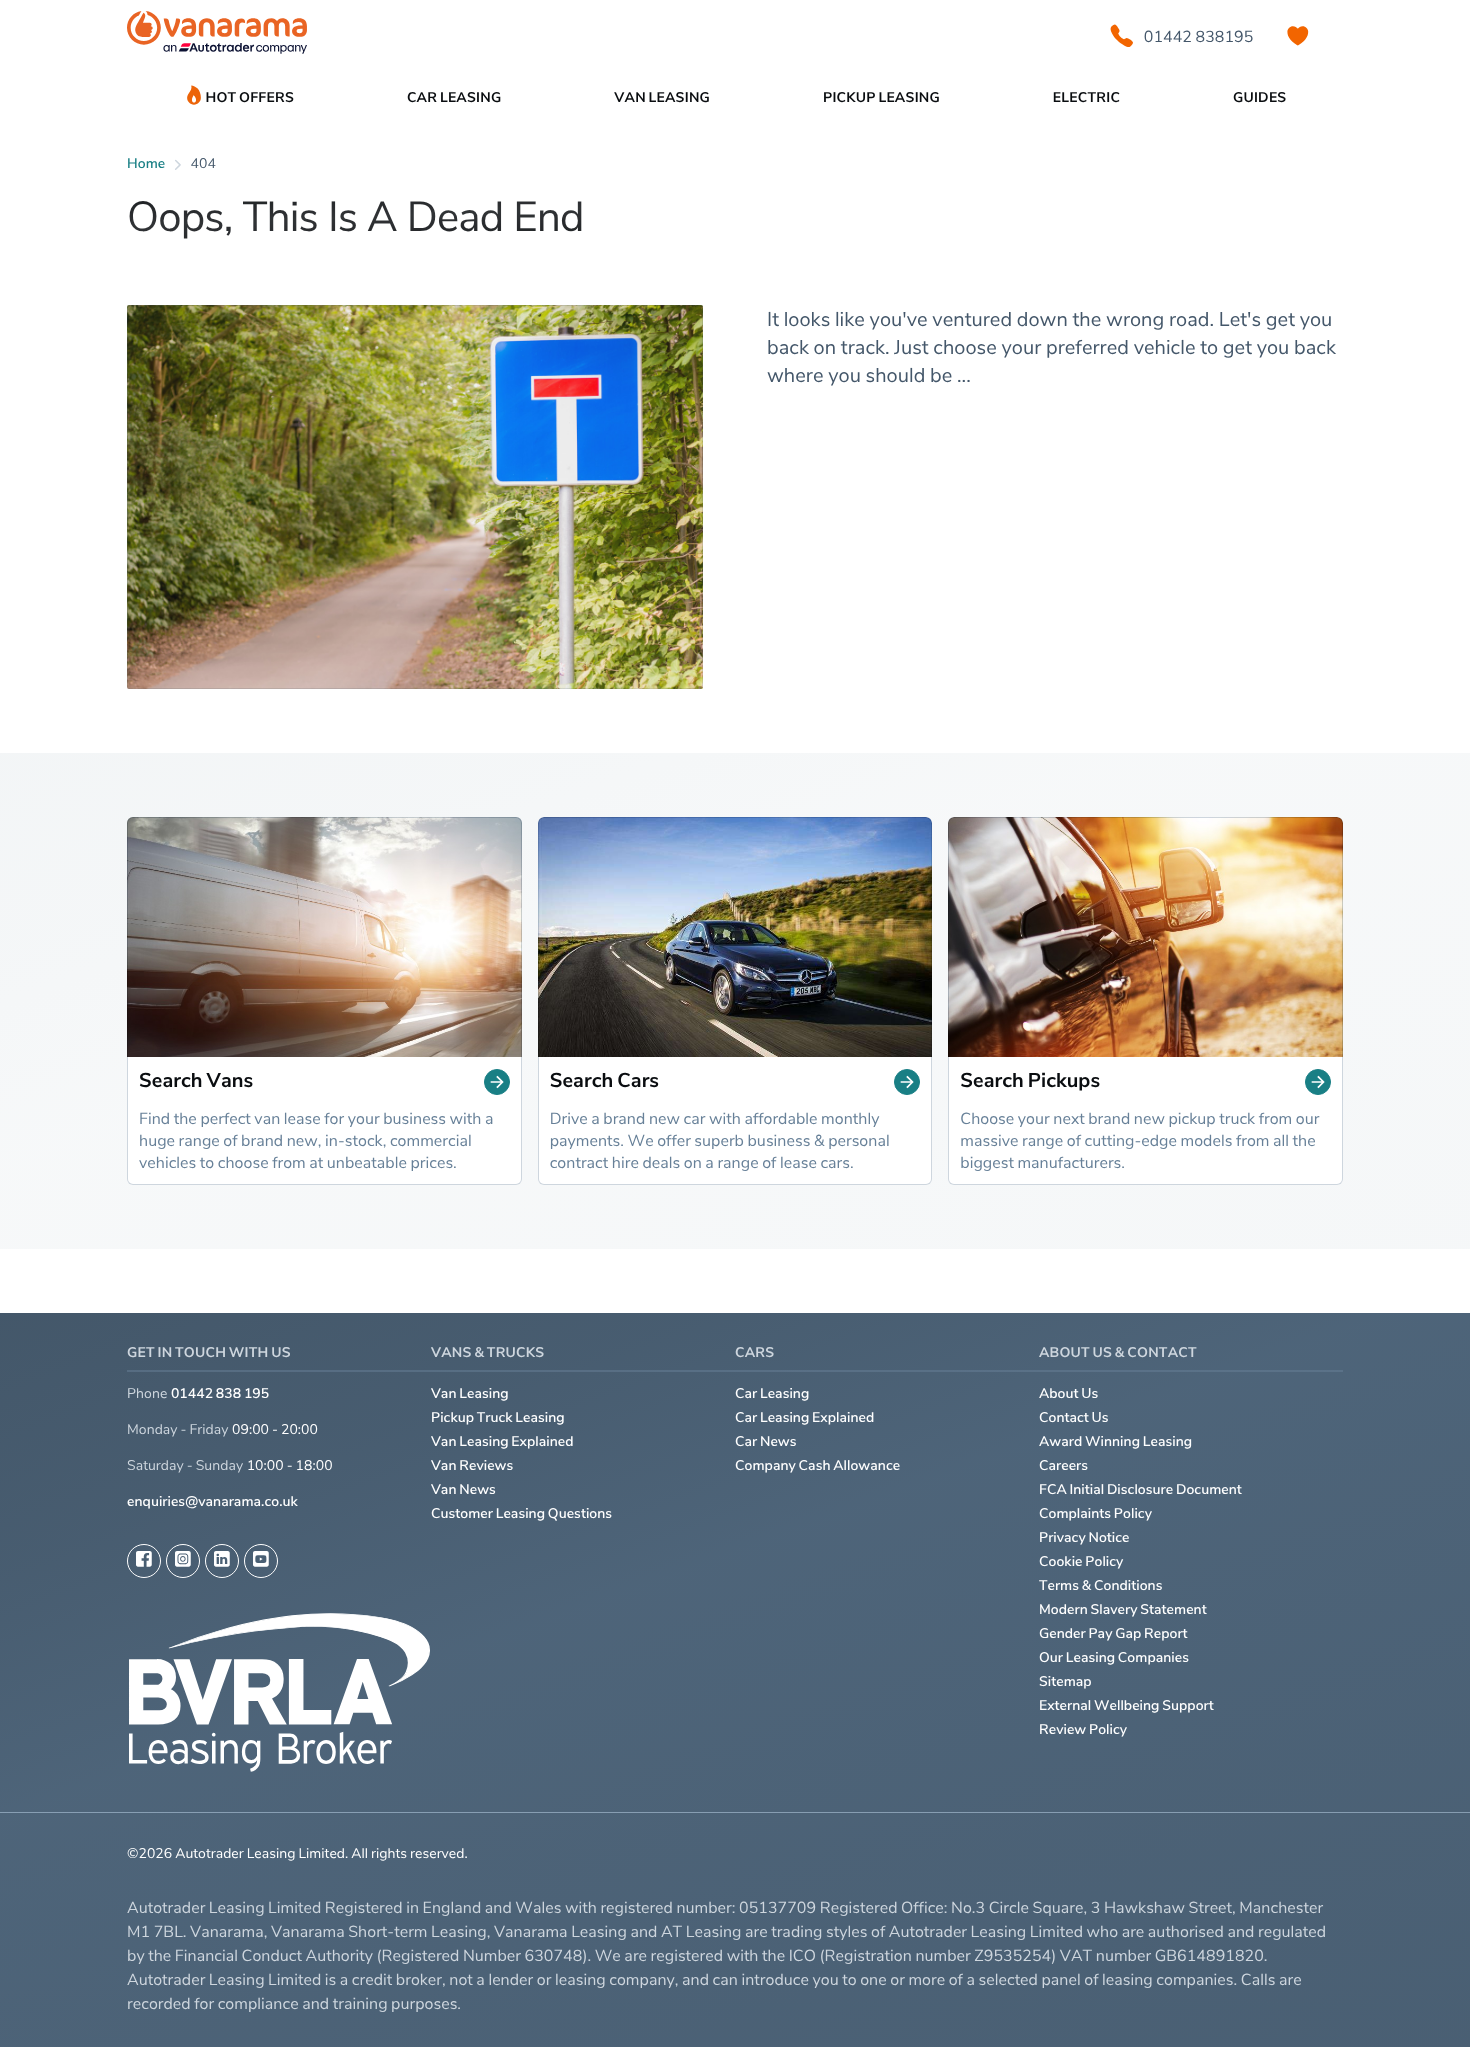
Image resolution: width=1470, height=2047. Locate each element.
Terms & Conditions (1101, 1585)
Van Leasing (470, 1393)
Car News (766, 1441)
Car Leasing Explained (804, 1417)
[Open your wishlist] (1298, 36)
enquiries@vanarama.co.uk (212, 1501)
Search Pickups (1030, 1081)
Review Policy (1083, 1729)
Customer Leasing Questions (521, 1513)
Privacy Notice (1084, 1537)
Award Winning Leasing (1115, 1441)
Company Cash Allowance (817, 1465)
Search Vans (196, 1081)
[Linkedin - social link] (222, 1561)
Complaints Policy (1095, 1513)
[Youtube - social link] (261, 1561)
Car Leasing (772, 1393)
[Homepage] (217, 36)
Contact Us (1074, 1417)
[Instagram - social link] (183, 1561)
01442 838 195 (220, 1393)
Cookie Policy (1081, 1561)
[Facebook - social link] (144, 1561)
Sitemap (1065, 1681)
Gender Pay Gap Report (1113, 1633)
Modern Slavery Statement (1123, 1609)
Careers (1063, 1465)
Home (146, 163)
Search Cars (604, 1081)
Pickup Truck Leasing (498, 1417)
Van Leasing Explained (502, 1441)
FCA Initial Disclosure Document (1140, 1489)
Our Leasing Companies (1114, 1657)
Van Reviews (472, 1465)
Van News (463, 1489)
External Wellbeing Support (1126, 1705)
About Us (1068, 1393)
